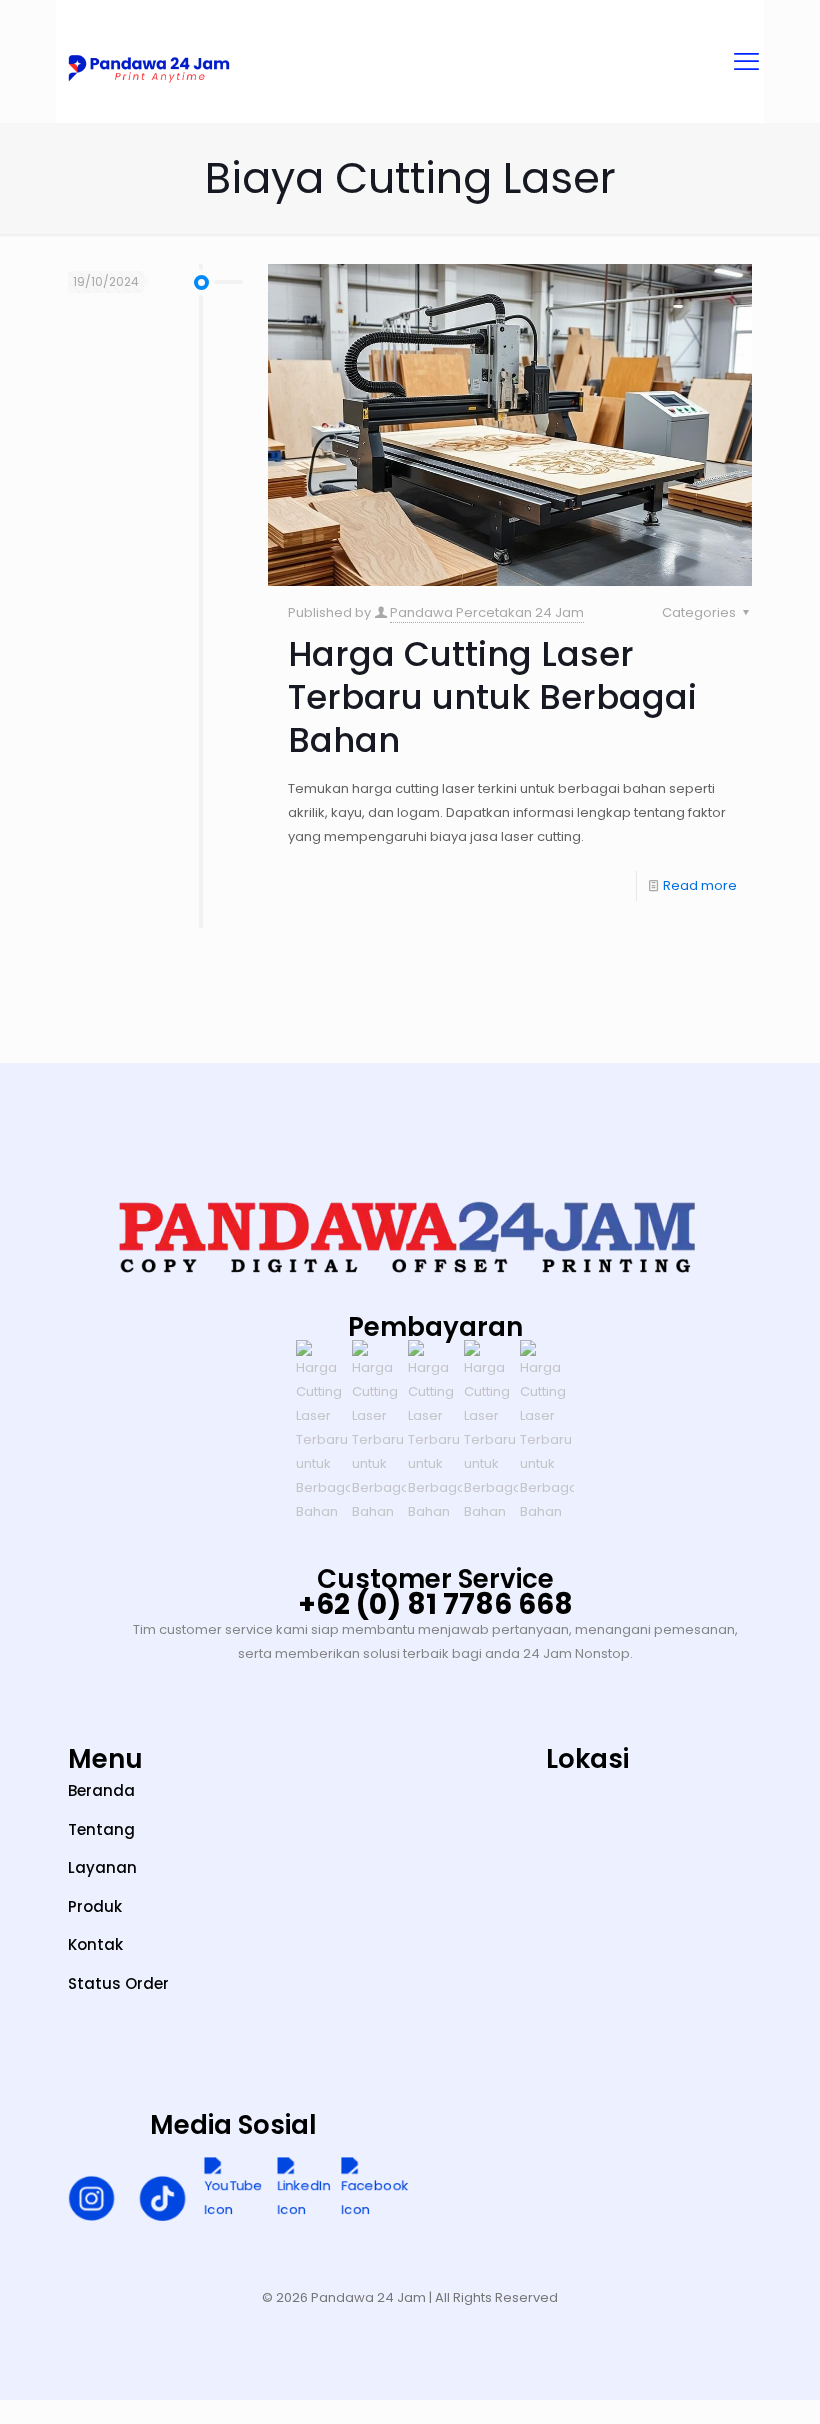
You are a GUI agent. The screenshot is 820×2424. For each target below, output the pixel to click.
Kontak (95, 1944)
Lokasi (587, 1759)
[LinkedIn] (304, 2190)
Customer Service (435, 1579)
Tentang (101, 1829)
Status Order (118, 1983)
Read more (700, 885)
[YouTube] (233, 2190)
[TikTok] (162, 2202)
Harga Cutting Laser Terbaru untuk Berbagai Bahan (492, 697)
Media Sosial (233, 2125)
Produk (95, 1906)
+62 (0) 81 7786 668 (435, 1604)
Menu (105, 1759)
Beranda (101, 1790)
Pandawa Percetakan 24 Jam (487, 612)
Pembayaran (435, 1327)
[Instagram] (91, 2202)
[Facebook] (375, 2190)
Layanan (102, 1867)
